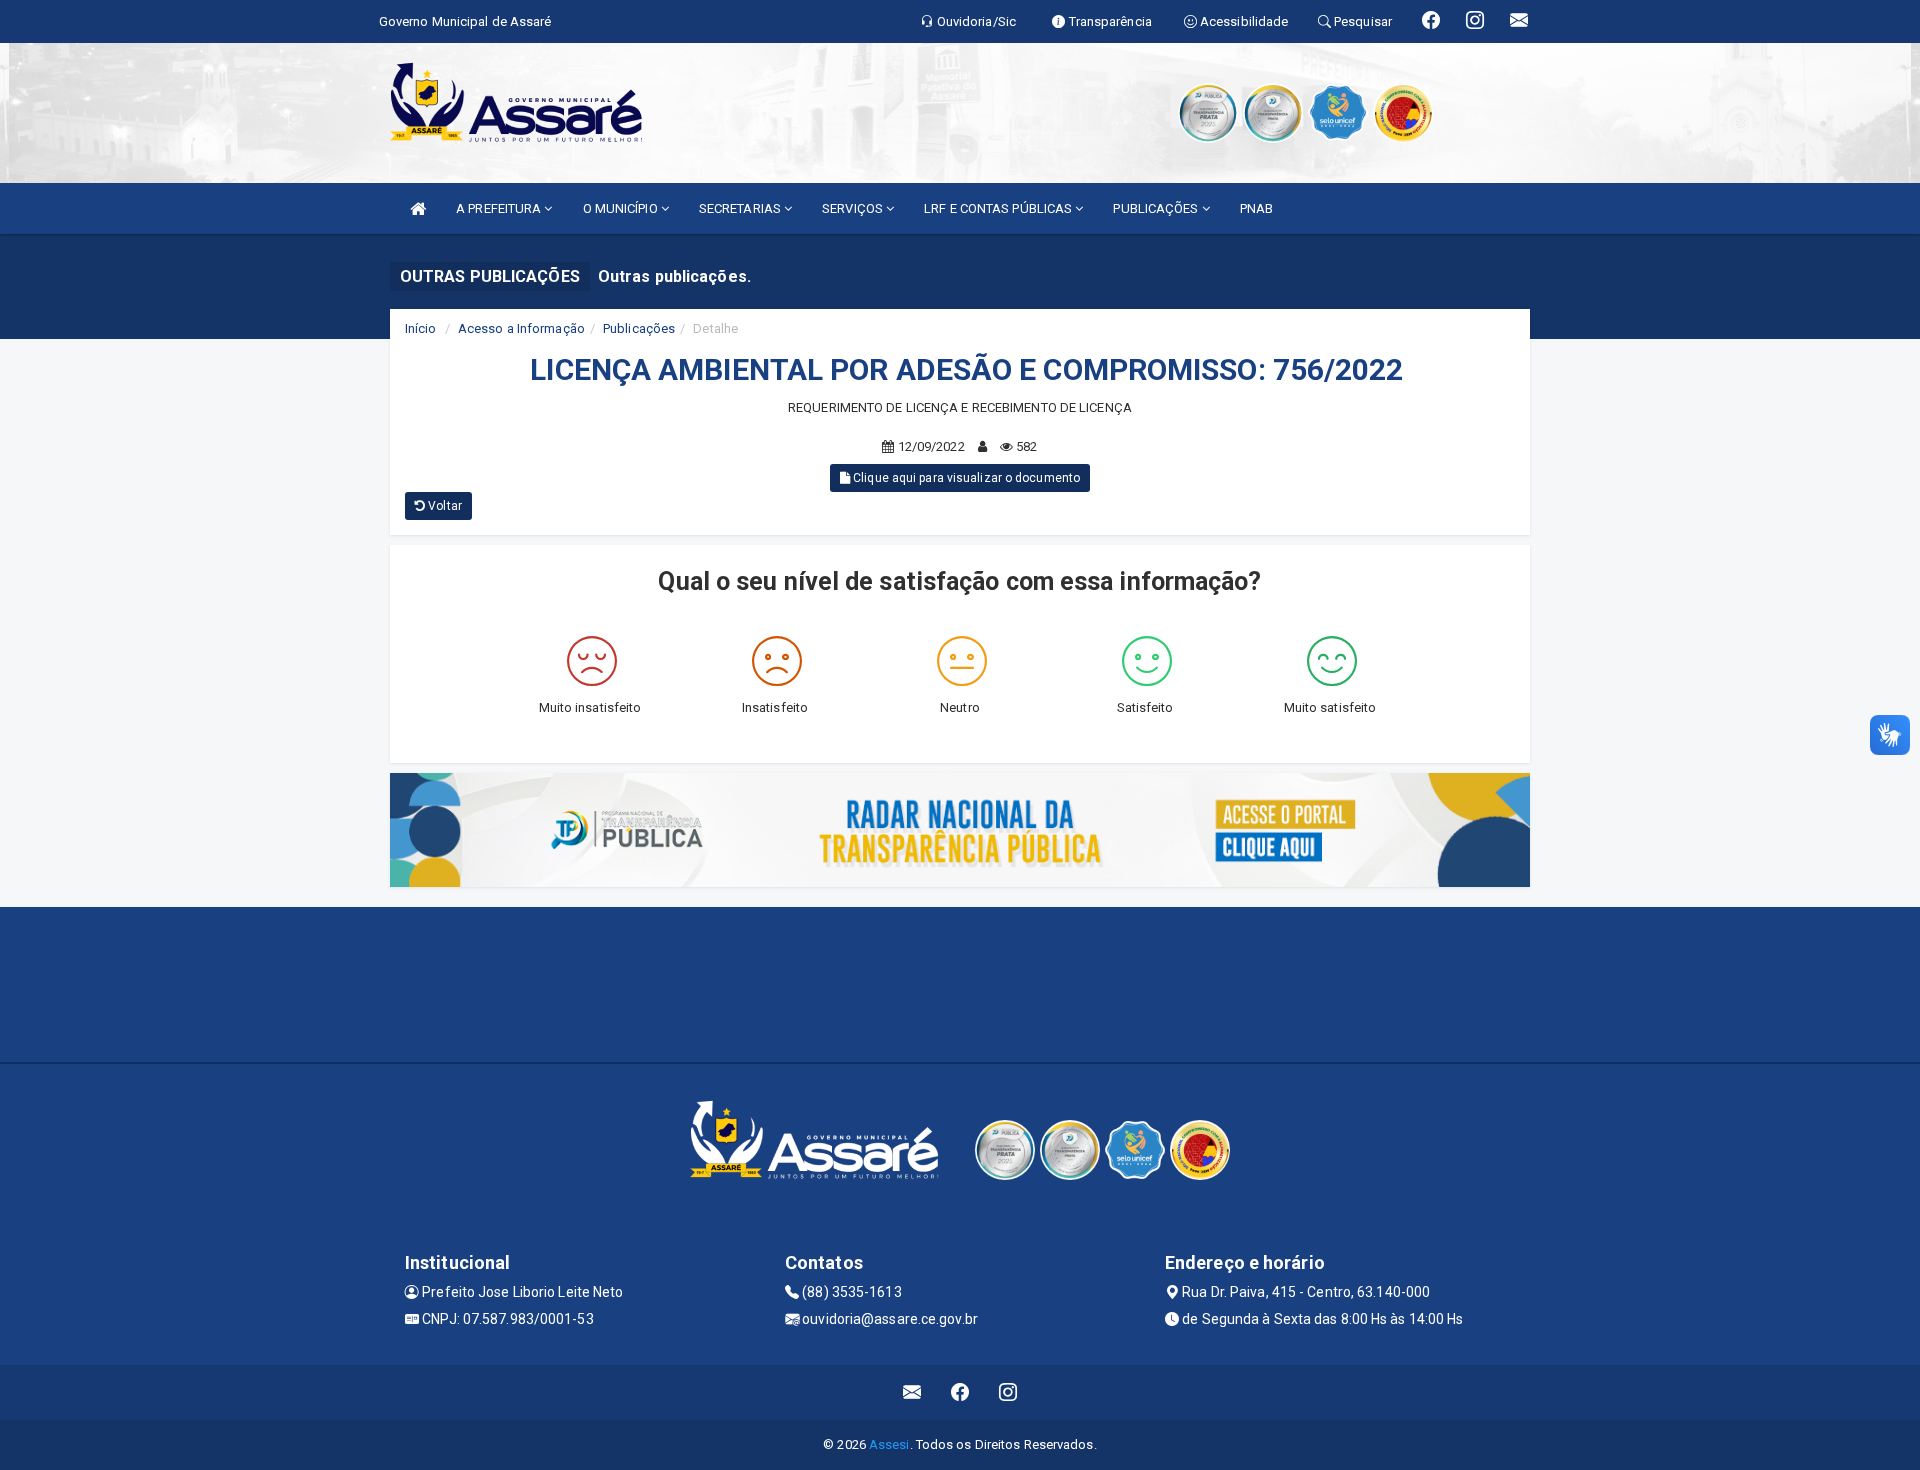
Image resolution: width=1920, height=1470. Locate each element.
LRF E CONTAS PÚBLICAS (999, 208)
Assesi (889, 1444)
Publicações (639, 328)
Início (421, 328)
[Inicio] (418, 208)
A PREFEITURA (500, 208)
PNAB (1256, 208)
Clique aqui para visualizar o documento (965, 478)
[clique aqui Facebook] (960, 1392)
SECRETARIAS (741, 208)
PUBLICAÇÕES (1157, 208)
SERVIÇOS (854, 208)
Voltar (443, 506)
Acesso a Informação (521, 328)
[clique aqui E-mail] (912, 1392)
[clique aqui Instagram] (1008, 1392)
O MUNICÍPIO (622, 208)
